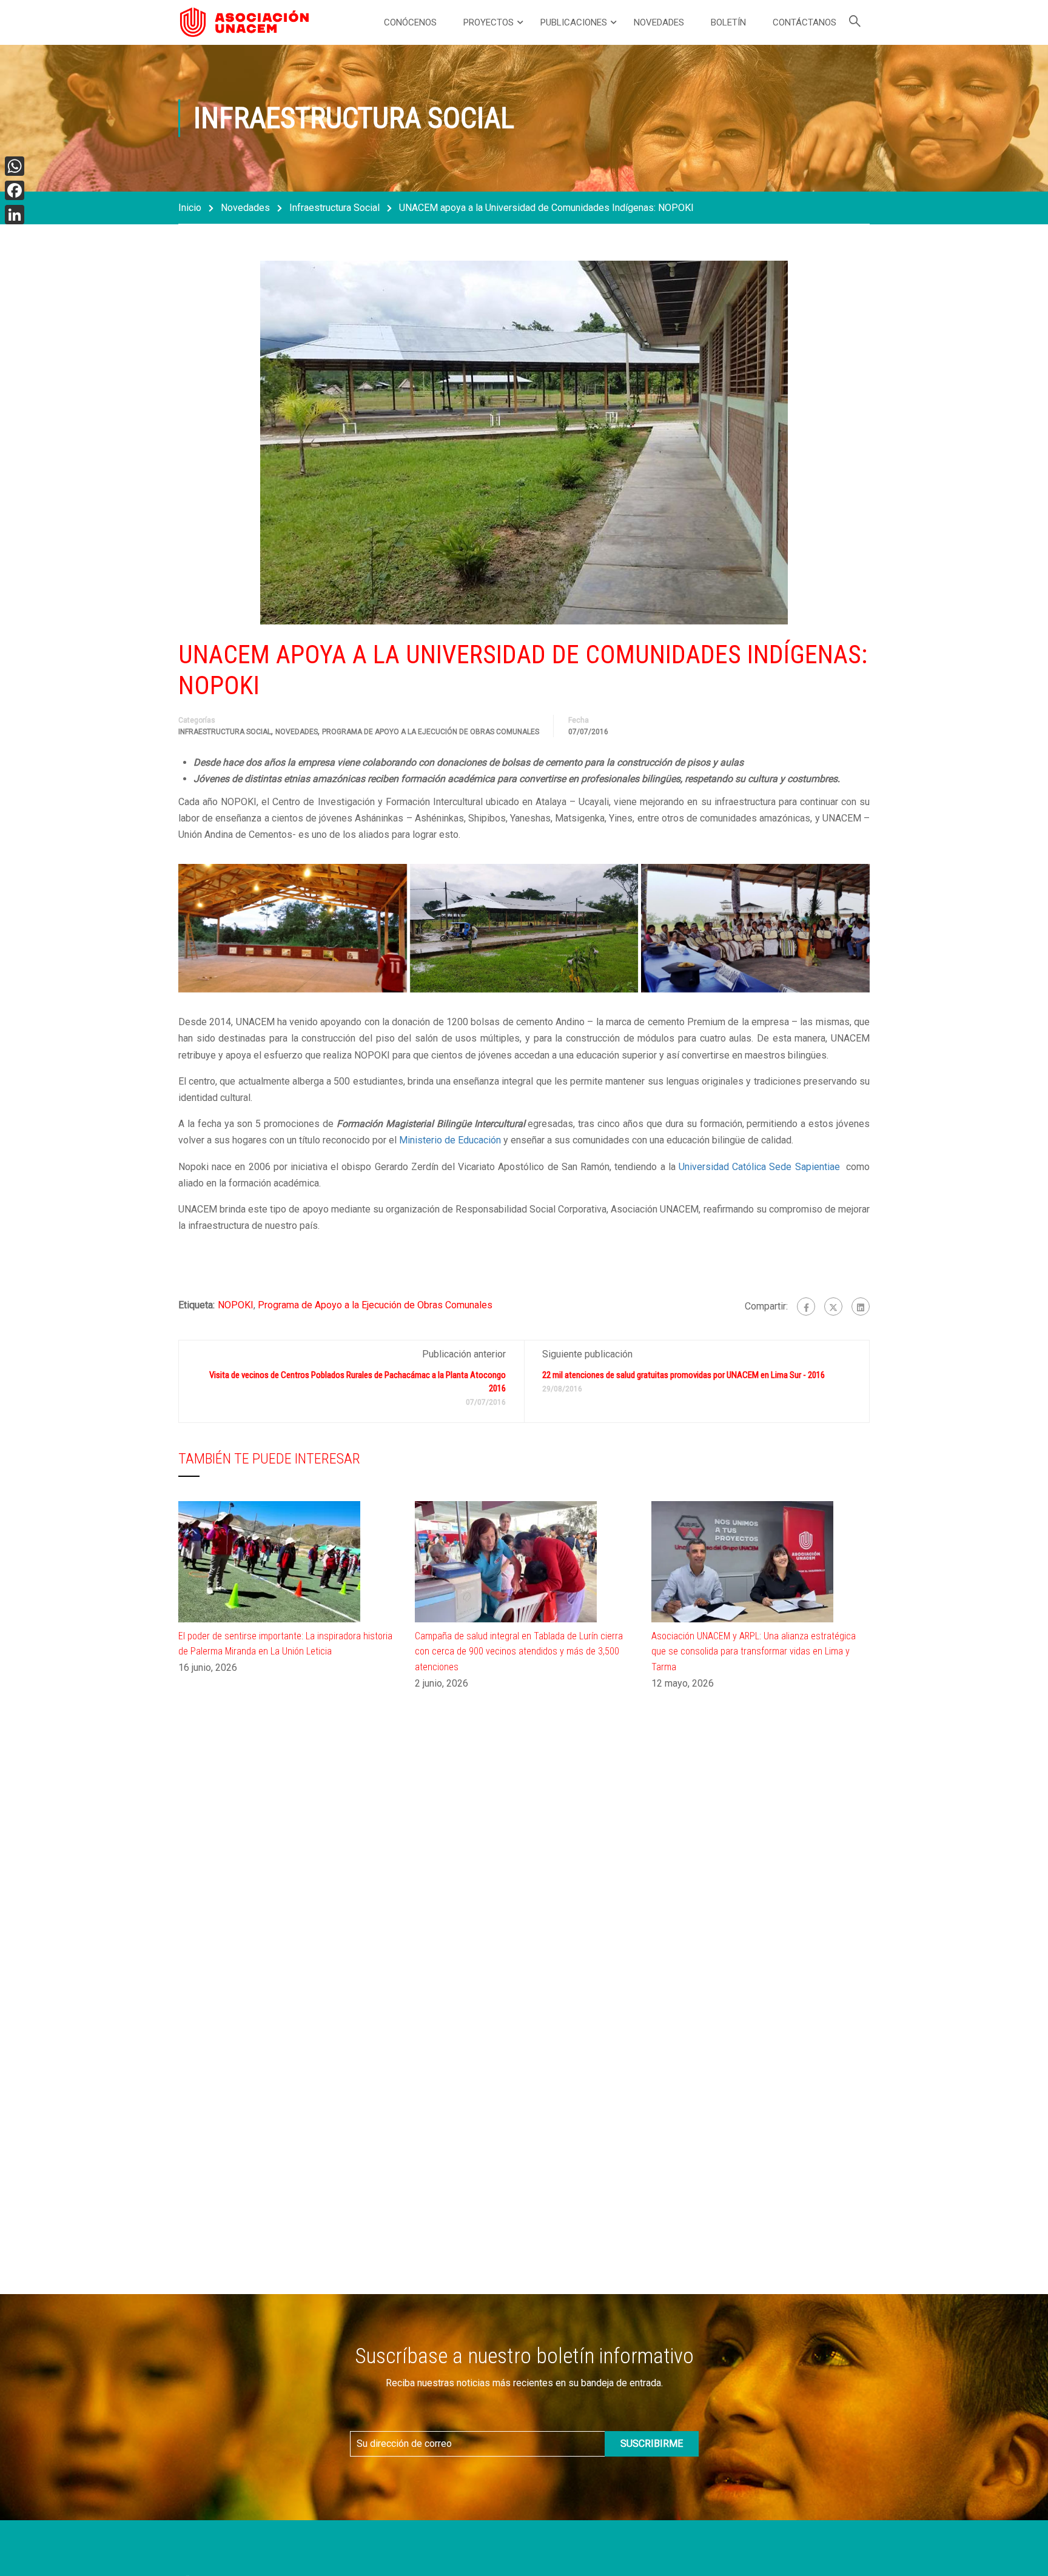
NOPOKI (236, 1305)
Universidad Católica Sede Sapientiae (761, 1167)
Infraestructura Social (334, 208)
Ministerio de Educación (450, 1140)
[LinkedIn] (15, 215)
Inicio (190, 208)
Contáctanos (804, 22)
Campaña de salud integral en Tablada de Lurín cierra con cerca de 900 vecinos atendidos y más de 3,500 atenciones (519, 1651)
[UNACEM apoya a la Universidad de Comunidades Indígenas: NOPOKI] (293, 928)
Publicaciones (574, 22)
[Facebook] (806, 1306)
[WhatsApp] (15, 166)
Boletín (728, 22)
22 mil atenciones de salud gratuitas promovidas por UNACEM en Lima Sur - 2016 (684, 1375)
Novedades (659, 22)
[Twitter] (833, 1306)
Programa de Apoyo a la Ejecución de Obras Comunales (431, 732)
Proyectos (489, 22)
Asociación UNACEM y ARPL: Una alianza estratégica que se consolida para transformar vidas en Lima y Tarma (754, 1651)
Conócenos (410, 22)
